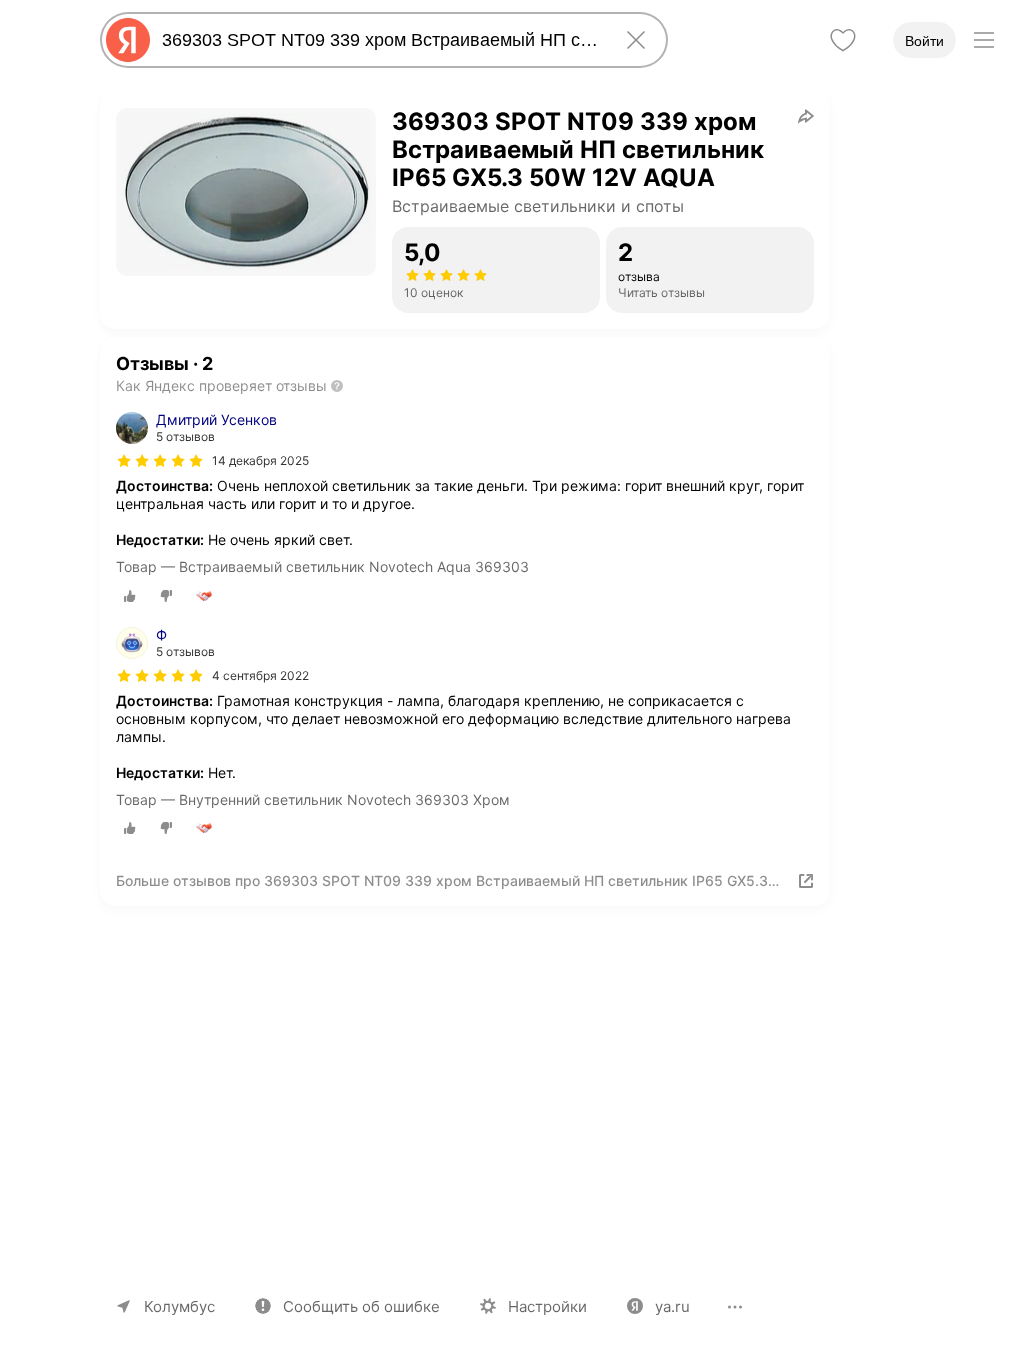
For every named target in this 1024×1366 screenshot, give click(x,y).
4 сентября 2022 (260, 675)
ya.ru (672, 1306)
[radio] (130, 596)
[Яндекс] (128, 40)
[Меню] (984, 40)
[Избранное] (843, 40)
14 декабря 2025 (260, 460)
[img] (160, 461)
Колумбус (179, 1306)
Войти (924, 41)
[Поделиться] (806, 116)
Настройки (547, 1306)
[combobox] (380, 40)
